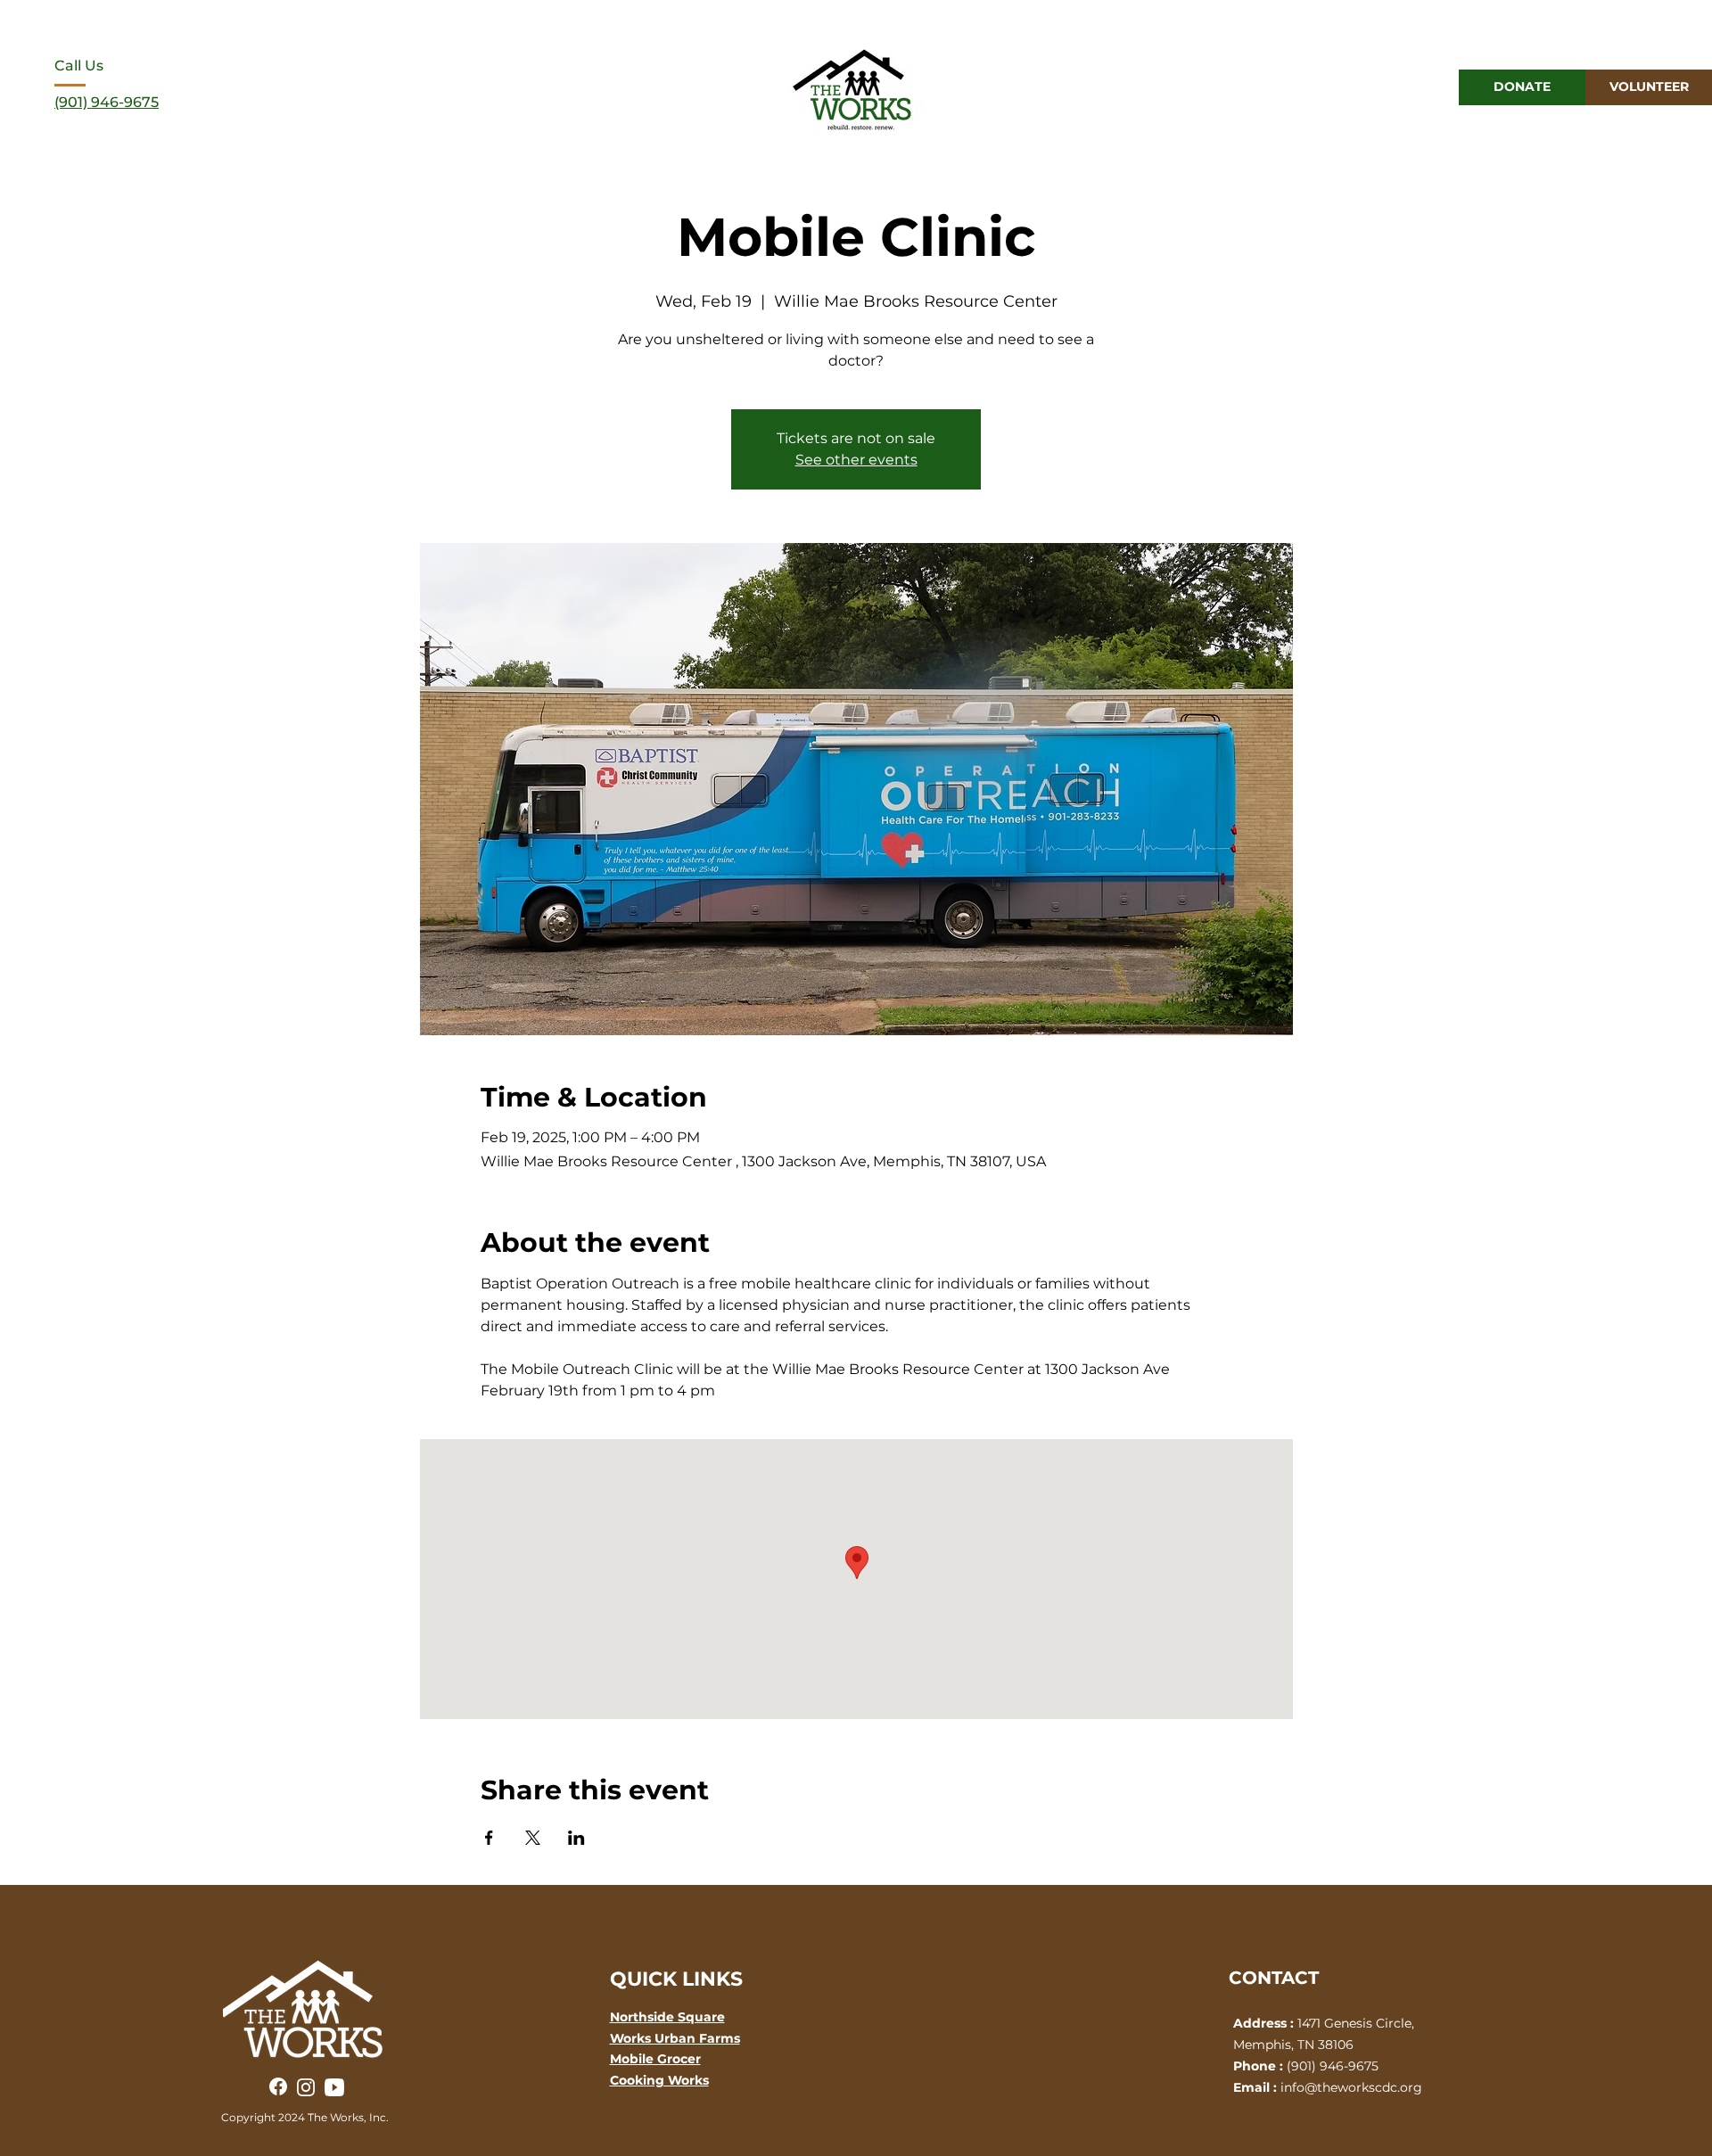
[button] (1370, 88)
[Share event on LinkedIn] (576, 1838)
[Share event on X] (533, 1838)
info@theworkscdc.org (1351, 2087)
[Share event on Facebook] (489, 1838)
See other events (856, 460)
